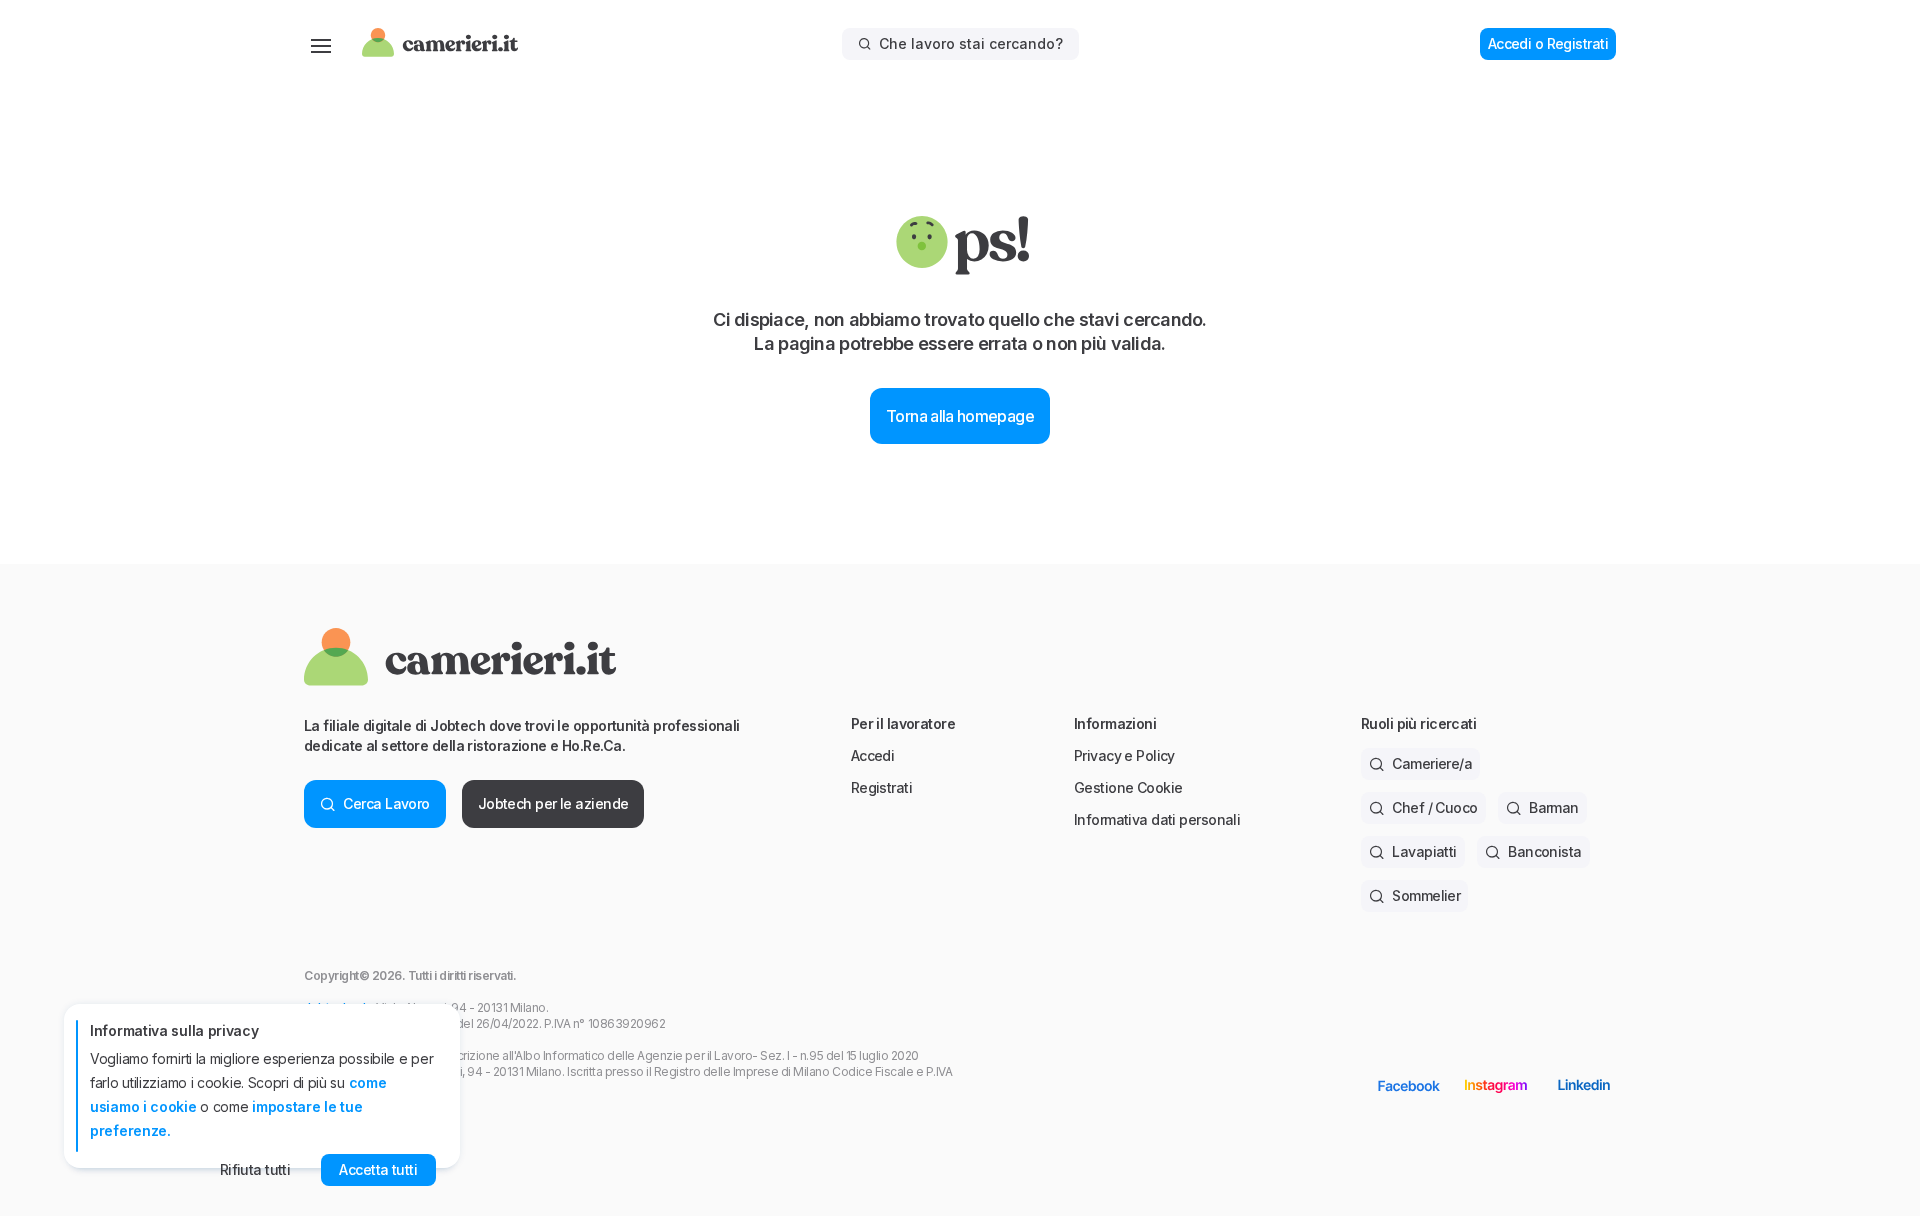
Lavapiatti (1424, 851)
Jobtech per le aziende (553, 803)
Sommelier (1426, 895)
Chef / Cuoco (1434, 807)
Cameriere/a (1432, 763)
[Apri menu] (321, 44)
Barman (1554, 807)
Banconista (1544, 851)
